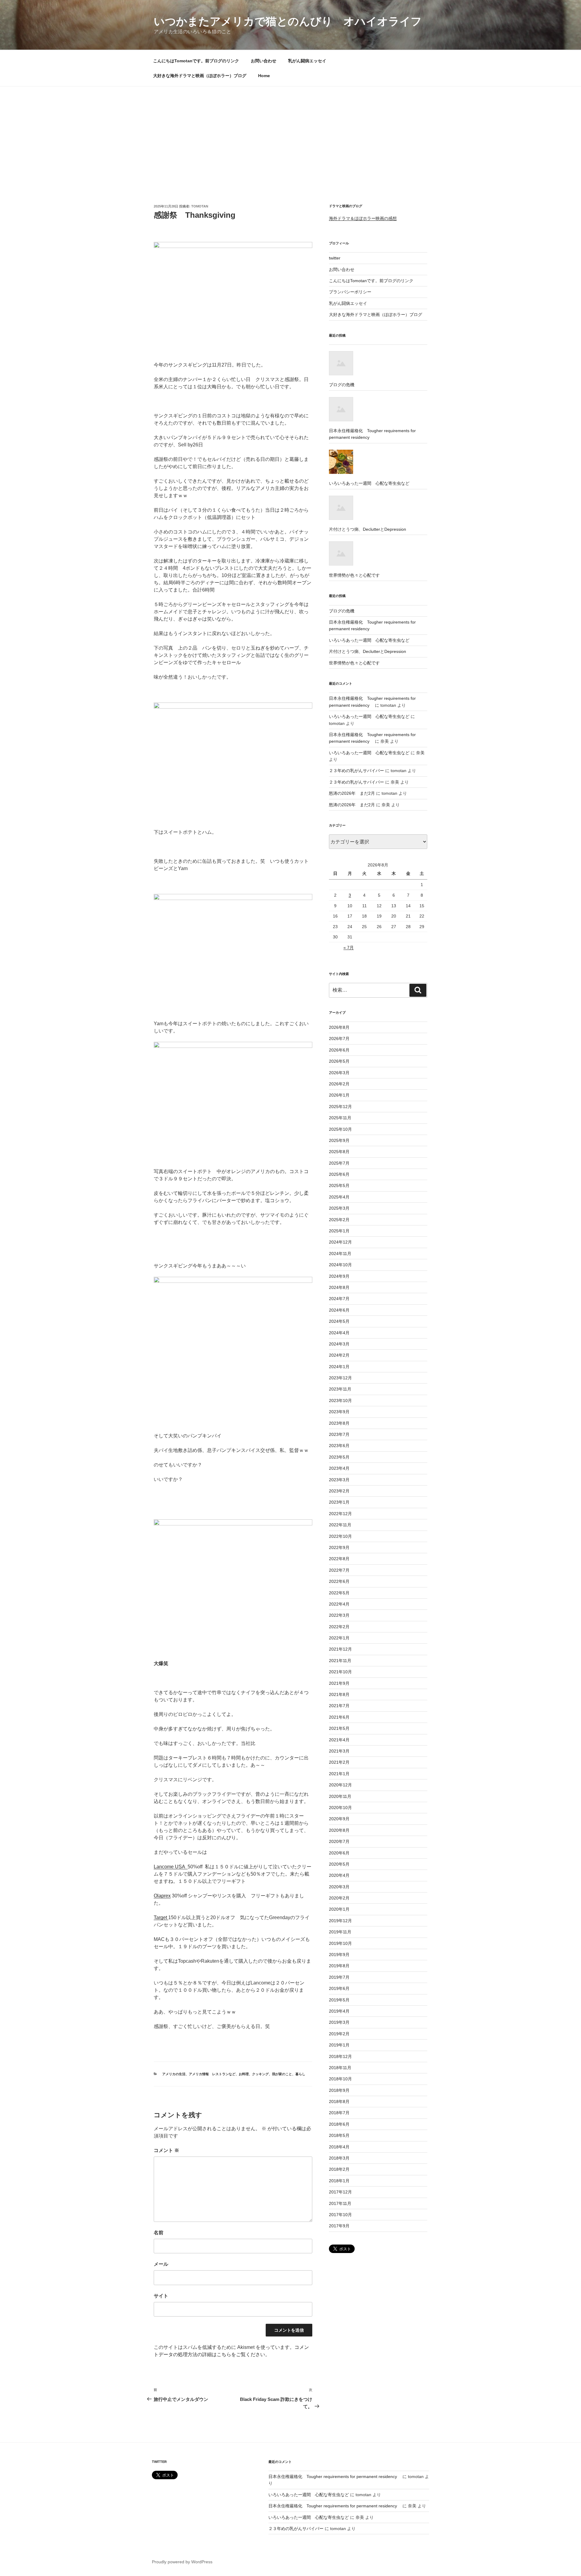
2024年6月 (339, 1310)
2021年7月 (339, 1706)
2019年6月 (339, 1988)
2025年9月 (339, 1140)
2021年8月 (339, 1694)
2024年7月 (339, 1299)
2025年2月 (339, 1220)
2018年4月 (339, 2147)
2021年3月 (339, 1751)
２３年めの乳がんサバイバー (356, 771)
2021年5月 (339, 1728)
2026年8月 (339, 1027)
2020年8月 (339, 1830)
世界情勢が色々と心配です (354, 663)
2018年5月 (339, 2135)
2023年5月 (339, 1457)
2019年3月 (339, 2022)
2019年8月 (339, 1966)
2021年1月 (339, 1774)
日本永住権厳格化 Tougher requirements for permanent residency (335, 2477)
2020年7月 (339, 1841)
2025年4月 (339, 1197)
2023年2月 (339, 1491)
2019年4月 (339, 2011)
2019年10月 (340, 1943)
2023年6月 (339, 1446)
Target (161, 1917)
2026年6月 (339, 1050)
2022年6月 (339, 1581)
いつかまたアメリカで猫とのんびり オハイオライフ (288, 21)
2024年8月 (339, 1287)
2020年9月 (339, 1819)
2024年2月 (339, 1355)
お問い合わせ (264, 61)
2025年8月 (339, 1152)
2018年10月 (340, 2079)
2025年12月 (340, 1107)
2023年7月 (339, 1434)
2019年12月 (340, 1921)
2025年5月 (339, 1185)
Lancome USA (171, 1867)
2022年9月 (339, 1547)
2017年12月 (340, 2192)
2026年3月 (339, 1073)
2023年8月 (339, 1423)
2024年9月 (339, 1276)
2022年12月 (340, 1514)
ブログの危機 (342, 611)
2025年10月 (340, 1129)
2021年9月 (339, 1683)
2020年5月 (339, 1864)
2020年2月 (339, 1898)
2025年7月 (339, 1163)
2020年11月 (340, 1796)
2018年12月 (340, 2056)
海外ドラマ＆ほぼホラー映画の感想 (363, 218)
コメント (166, 2150)
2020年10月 (340, 1808)
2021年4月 (339, 1740)
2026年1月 (339, 1095)
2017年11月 (340, 2203)
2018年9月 (339, 2090)
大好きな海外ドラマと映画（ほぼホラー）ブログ (200, 76)
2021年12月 (340, 1649)
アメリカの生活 (174, 2074)
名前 (159, 2233)
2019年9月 (339, 1955)
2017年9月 (339, 2226)
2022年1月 (339, 1638)
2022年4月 (339, 1604)
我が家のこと (282, 2074)
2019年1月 (339, 2045)
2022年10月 (340, 1536)
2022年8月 (339, 1559)
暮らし (300, 2074)
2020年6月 (339, 1853)
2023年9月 (339, 1412)
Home (264, 76)
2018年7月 (339, 2113)
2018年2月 (339, 2169)
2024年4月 (339, 1333)
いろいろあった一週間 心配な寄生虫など (369, 640)
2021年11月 (340, 1661)
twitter (335, 258)
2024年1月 (339, 1367)
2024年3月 (339, 1344)
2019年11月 (340, 1932)
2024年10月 (340, 1265)
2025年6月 (339, 1174)
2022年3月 (339, 1615)
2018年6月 (339, 2124)
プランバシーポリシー (350, 292)
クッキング (260, 2074)
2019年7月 (339, 1977)
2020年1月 (339, 1909)
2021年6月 (339, 1717)
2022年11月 (340, 1525)
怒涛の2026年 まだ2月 (352, 793)
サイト (161, 2296)
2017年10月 (340, 2215)
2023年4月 (339, 1468)
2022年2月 (339, 1627)
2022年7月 (339, 1570)
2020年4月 (339, 1875)
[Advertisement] (290, 132)
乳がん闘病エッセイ (307, 61)
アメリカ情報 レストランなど (212, 2074)
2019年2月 (339, 2034)
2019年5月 (339, 2000)
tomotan (200, 206)
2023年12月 (340, 1378)
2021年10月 (340, 1672)
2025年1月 (339, 1231)
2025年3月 (339, 1208)
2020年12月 (340, 1785)
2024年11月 (340, 1254)
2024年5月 (339, 1321)
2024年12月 (340, 1242)
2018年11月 (340, 2068)
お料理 (244, 2074)
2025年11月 (340, 1118)
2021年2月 (339, 1762)
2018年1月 (339, 2181)
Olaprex (162, 1896)
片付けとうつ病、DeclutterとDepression (368, 651)
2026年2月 (339, 1084)
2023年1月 (339, 1502)
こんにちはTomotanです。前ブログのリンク (196, 61)
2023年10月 (340, 1400)
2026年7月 (339, 1039)
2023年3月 (339, 1480)
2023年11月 (340, 1389)
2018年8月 (339, 2102)
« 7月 (349, 947)
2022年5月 (339, 1593)
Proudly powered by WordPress (182, 2562)
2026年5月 (339, 1061)
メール (161, 2264)
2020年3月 (339, 1887)
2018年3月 (339, 2158)
